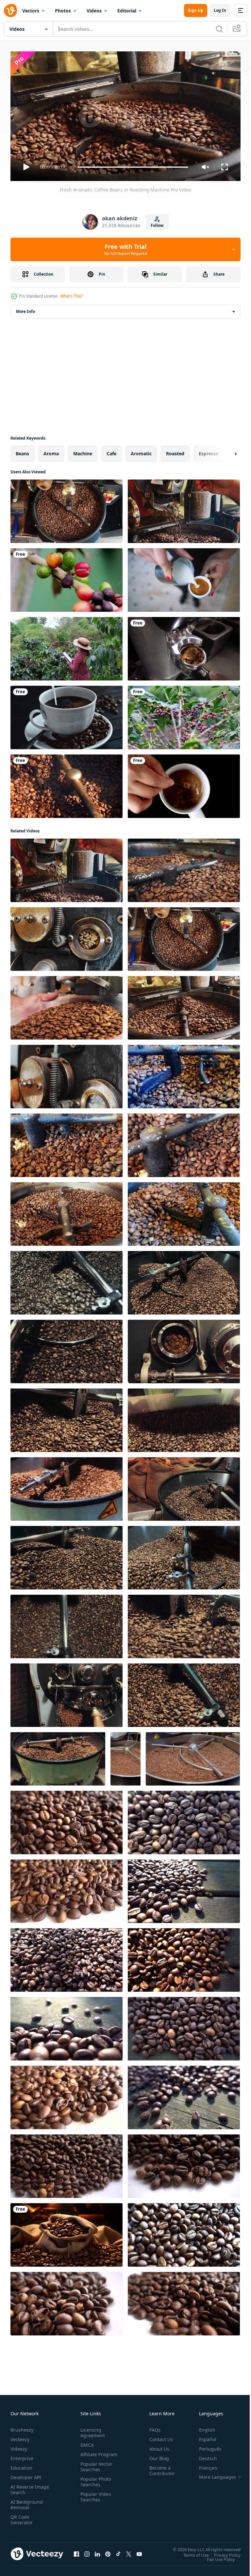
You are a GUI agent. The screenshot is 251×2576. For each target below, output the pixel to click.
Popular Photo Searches (94, 2484)
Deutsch (203, 2455)
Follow (157, 225)
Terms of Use (191, 2552)
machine (83, 451)
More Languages (213, 2474)
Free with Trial (126, 249)
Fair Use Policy (216, 2556)
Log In (220, 10)
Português (205, 2446)
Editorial (127, 11)
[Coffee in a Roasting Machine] (67, 784)
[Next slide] (225, 451)
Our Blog (157, 2455)
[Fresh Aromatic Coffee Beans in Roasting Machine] (67, 509)
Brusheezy (22, 2427)
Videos (94, 11)
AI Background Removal (27, 2502)
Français (203, 2465)
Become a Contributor (159, 2468)
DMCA (86, 2442)
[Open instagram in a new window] (87, 2551)
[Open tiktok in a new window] (118, 2551)
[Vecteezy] (10, 10)
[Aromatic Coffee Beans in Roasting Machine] (67, 1280)
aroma (51, 451)
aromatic (141, 451)
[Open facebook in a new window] (76, 2551)
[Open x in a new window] (129, 2551)
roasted (175, 451)
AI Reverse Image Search (26, 2487)
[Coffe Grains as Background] (67, 1889)
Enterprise (22, 2455)
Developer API (26, 2474)
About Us (157, 2446)
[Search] (219, 29)
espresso (209, 451)
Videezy (19, 2446)
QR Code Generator (22, 2517)
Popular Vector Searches (95, 2469)
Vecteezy (20, 2436)
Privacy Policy (222, 2552)
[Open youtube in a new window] (139, 2551)
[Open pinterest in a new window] (108, 2551)
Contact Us (159, 2436)
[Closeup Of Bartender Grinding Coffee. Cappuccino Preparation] (184, 646)
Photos (63, 11)
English (202, 2427)
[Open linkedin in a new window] (97, 2551)
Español (203, 2436)
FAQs (152, 2427)
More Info (25, 309)
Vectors (31, 11)
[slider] (133, 167)
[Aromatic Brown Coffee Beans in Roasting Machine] (184, 1074)
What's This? (71, 296)
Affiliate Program (89, 2454)
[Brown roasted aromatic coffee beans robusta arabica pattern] (67, 2232)
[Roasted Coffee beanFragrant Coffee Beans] (67, 1820)
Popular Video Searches (94, 2499)
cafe (111, 451)
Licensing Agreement (91, 2430)
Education (21, 2465)
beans (22, 451)
